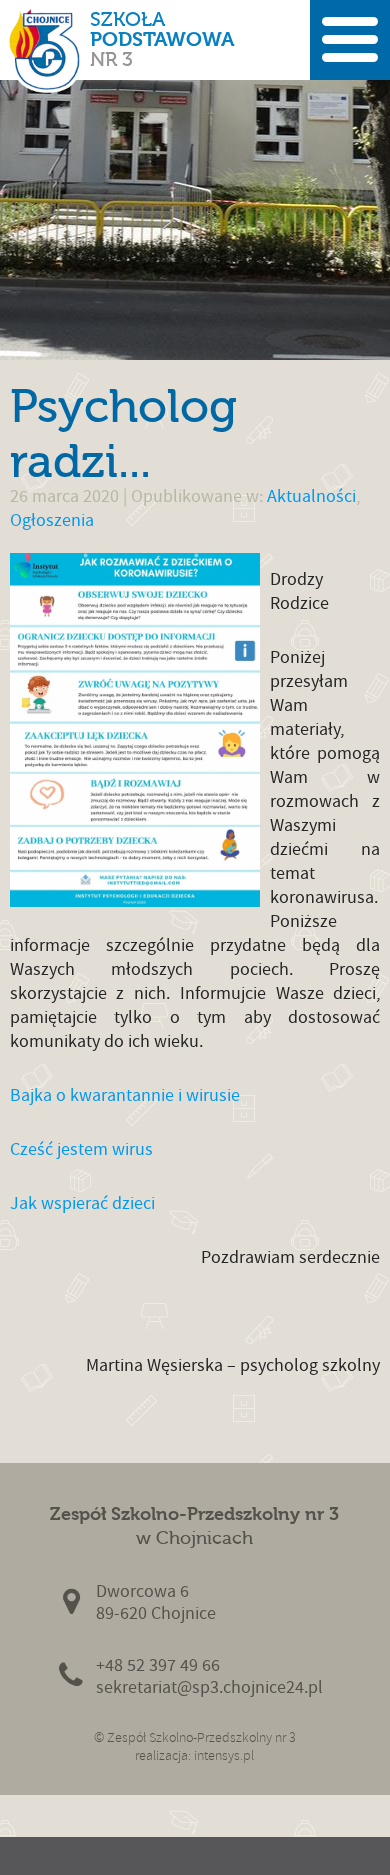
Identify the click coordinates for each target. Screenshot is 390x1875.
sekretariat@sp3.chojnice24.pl (209, 1687)
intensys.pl (224, 1755)
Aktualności (311, 496)
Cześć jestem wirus (81, 1149)
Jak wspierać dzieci (82, 1203)
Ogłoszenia (52, 520)
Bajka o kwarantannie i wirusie (125, 1095)
